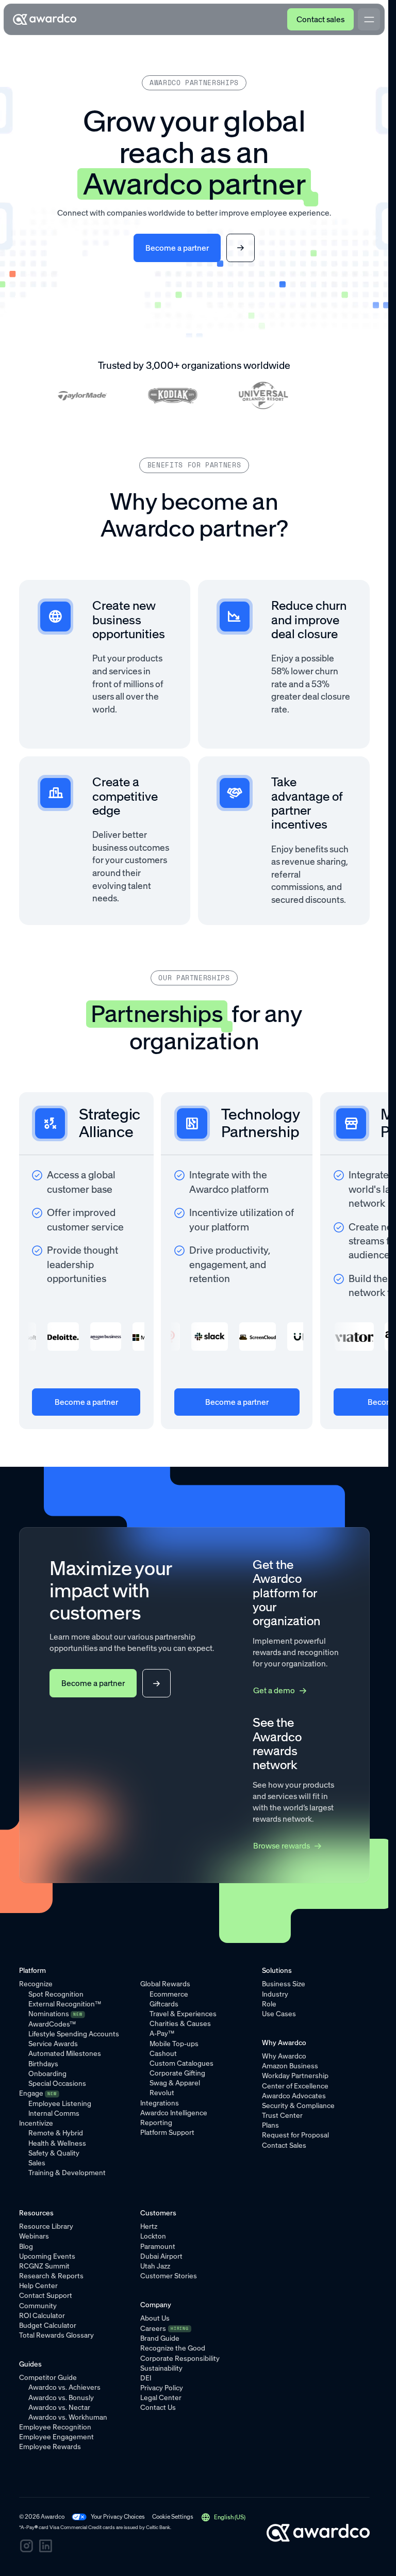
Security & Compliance (298, 2105)
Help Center (38, 2286)
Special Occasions (57, 2083)
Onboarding (47, 2073)
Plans (270, 2125)
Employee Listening (60, 2103)
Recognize (36, 1984)
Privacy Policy (162, 2388)
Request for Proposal (295, 2135)
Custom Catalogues (181, 2063)
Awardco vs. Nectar (59, 2407)
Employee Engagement (56, 2437)
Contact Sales (284, 2145)
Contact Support (46, 2295)
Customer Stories (169, 2276)
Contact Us (158, 2407)
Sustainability (161, 2368)
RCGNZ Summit (44, 2266)
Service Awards (53, 2044)
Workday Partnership (295, 2076)
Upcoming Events (47, 2256)
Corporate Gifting (177, 2073)
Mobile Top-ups (174, 2044)
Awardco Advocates (294, 2096)
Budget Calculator (48, 2325)
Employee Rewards (50, 2447)
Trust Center (282, 2115)
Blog (26, 2246)
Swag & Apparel (175, 2083)
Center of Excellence (295, 2086)
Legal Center (161, 2397)
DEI (146, 2378)
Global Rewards (165, 1984)
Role (269, 2004)
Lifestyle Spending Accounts (74, 2034)
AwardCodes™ (52, 2024)
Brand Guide (160, 2338)
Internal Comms (54, 2113)
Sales (37, 2163)
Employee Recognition (55, 2427)
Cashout (163, 2053)
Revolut (162, 2093)
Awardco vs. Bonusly (61, 2397)
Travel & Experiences (183, 2014)
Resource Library (46, 2226)
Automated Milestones (65, 2053)
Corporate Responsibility (180, 2358)
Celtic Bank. (159, 2527)
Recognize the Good (173, 2348)
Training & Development (67, 2173)
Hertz (149, 2226)
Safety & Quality (54, 2153)
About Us (155, 2318)
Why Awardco (284, 2056)
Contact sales (320, 19)
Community (38, 2306)
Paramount (158, 2246)
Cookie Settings (173, 2517)
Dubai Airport (161, 2256)
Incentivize (36, 2123)
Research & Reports (51, 2276)
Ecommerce (169, 1994)
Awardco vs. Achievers (64, 2387)
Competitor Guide (48, 2377)
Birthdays (43, 2064)
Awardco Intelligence (174, 2113)
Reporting (156, 2123)
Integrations (160, 2103)
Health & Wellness (57, 2143)
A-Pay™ (162, 2033)
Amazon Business (290, 2066)
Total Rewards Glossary (56, 2335)
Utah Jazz (155, 2266)
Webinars (34, 2236)
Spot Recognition (56, 1994)
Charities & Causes (180, 2023)
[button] (224, 2517)
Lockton (153, 2236)
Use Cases (279, 2014)
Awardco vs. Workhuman (68, 2417)
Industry (275, 1994)
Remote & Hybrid (56, 2133)
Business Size (284, 1984)
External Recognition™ (65, 2004)
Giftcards (164, 2004)
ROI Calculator (42, 2315)
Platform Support (167, 2132)
